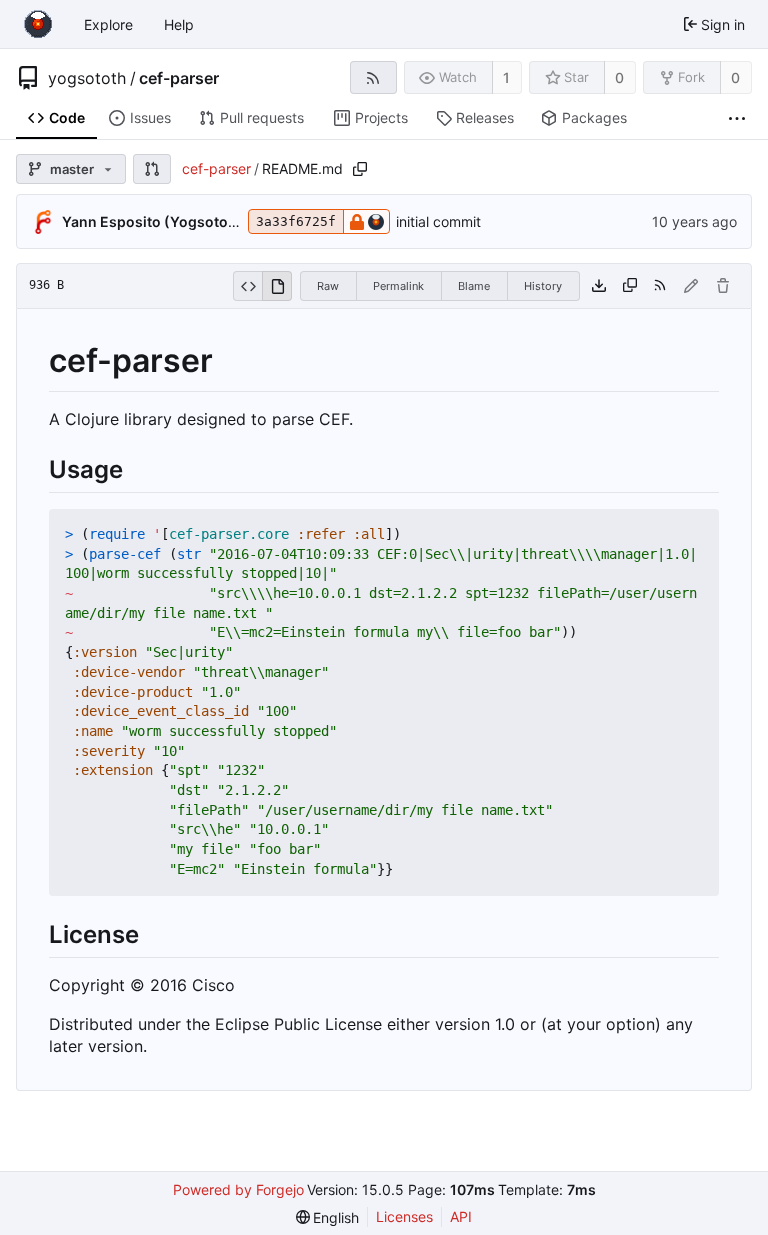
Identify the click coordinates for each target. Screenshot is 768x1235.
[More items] (737, 118)
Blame (474, 286)
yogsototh (87, 78)
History (543, 286)
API (461, 1216)
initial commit (438, 221)
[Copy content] (630, 286)
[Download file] (599, 286)
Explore (108, 24)
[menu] (328, 1217)
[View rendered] (277, 286)
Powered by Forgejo (238, 1189)
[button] (152, 169)
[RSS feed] (373, 77)
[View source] (247, 286)
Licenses (404, 1216)
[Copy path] (360, 169)
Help (179, 24)
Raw (328, 286)
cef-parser (179, 78)
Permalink (398, 286)
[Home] (38, 24)
